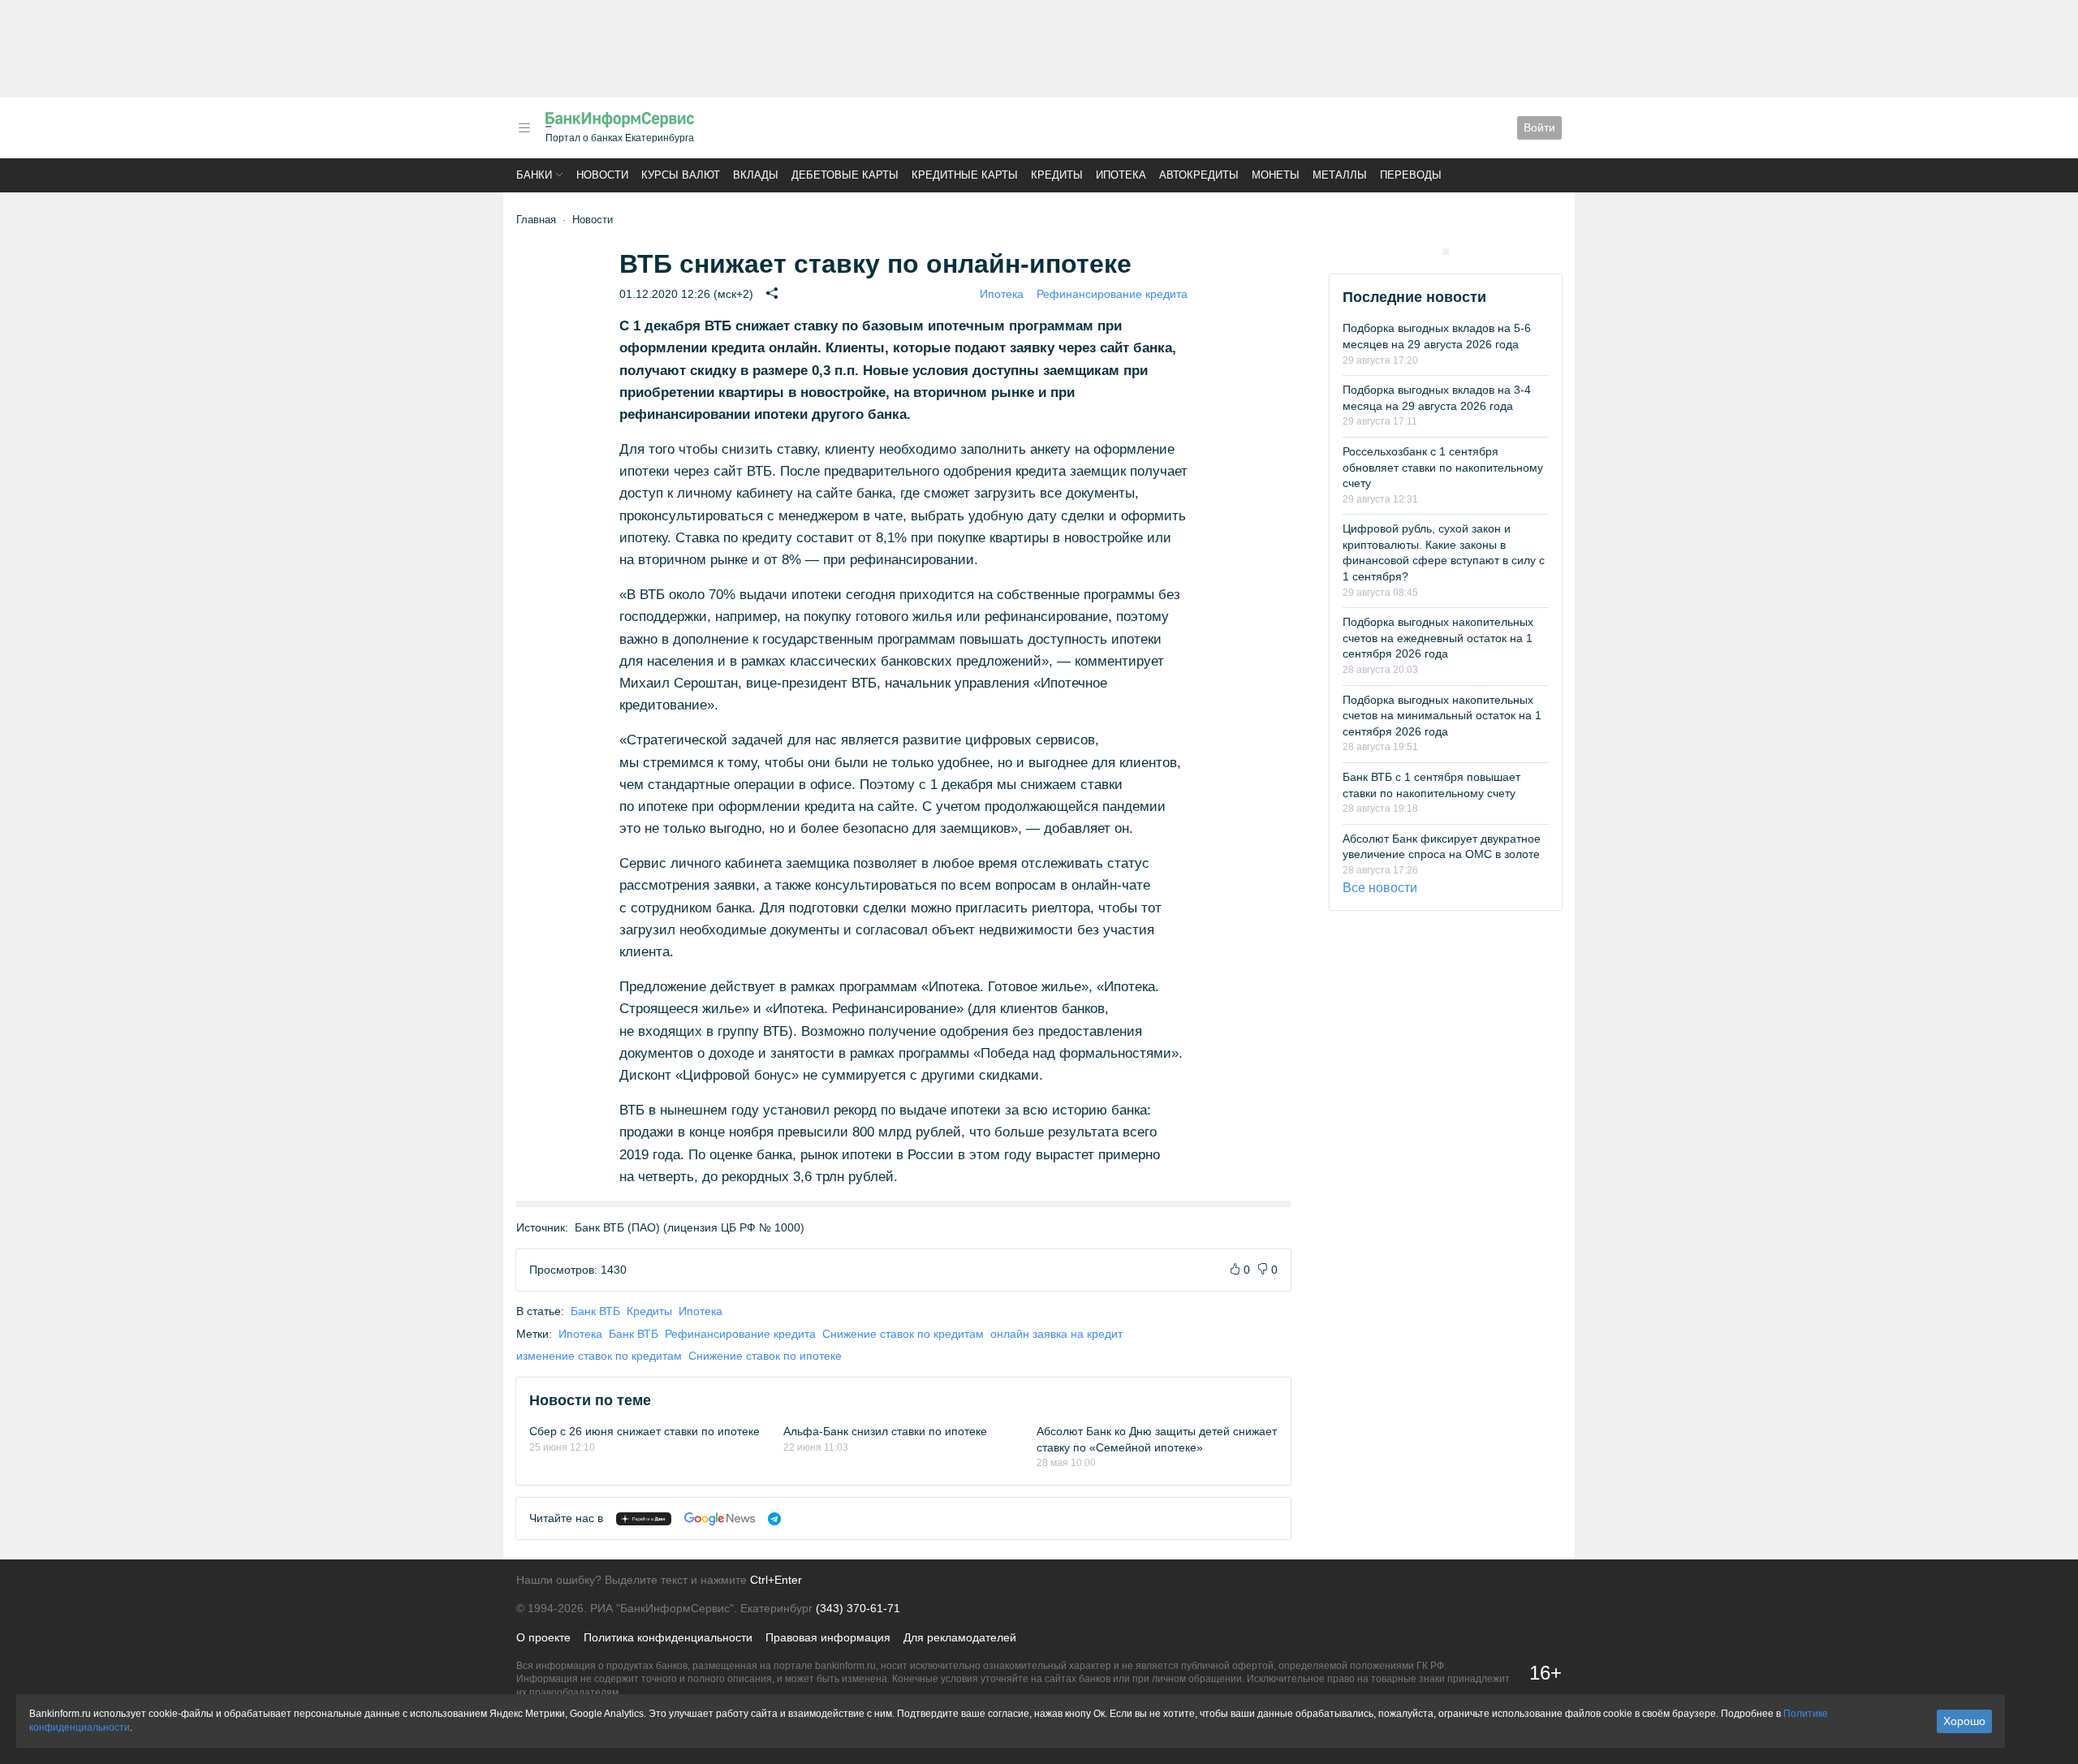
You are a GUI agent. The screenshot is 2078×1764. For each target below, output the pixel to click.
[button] (524, 128)
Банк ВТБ (595, 1311)
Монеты (1276, 175)
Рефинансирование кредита (1112, 294)
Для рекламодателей (960, 1637)
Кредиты (1057, 175)
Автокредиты (1199, 175)
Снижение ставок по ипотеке (765, 1356)
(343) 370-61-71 (858, 1608)
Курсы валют (681, 175)
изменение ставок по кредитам (599, 1356)
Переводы (1411, 175)
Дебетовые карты (845, 175)
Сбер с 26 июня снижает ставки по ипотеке (645, 1431)
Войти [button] (1539, 127)
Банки (534, 175)
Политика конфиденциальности (668, 1637)
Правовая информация (828, 1637)
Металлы (1340, 175)
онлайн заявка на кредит (1056, 1334)
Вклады (756, 175)
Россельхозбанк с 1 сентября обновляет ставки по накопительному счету (1443, 467)
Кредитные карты (965, 175)
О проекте (543, 1637)
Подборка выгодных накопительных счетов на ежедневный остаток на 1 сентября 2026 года (1438, 638)
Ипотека (1121, 175)
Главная (536, 220)
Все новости (1380, 888)
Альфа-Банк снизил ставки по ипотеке (885, 1431)
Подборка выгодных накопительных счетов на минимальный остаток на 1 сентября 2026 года (1442, 716)
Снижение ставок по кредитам (903, 1334)
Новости (602, 175)
